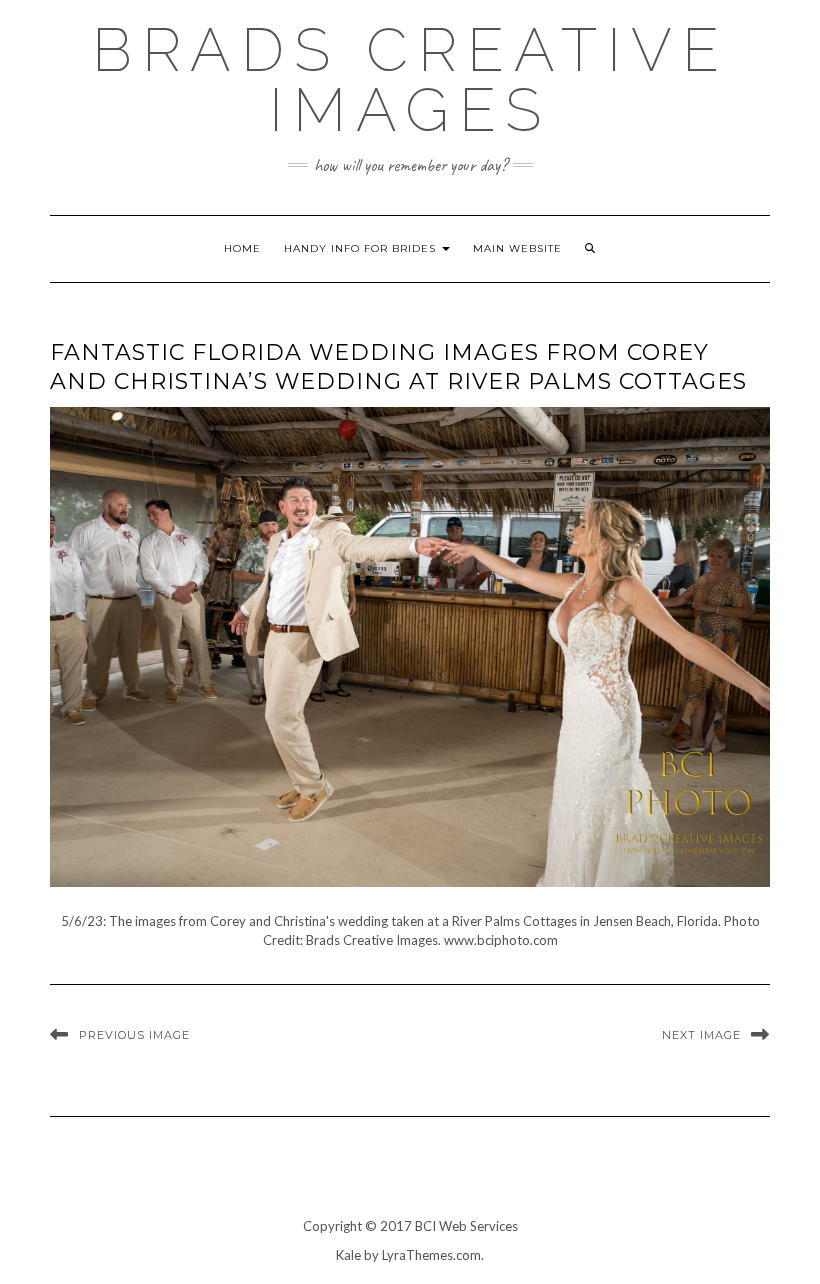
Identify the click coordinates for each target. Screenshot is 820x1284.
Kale (348, 1255)
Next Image (701, 1035)
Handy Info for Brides (362, 248)
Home (242, 248)
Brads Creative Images (410, 80)
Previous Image (134, 1035)
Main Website (517, 248)
